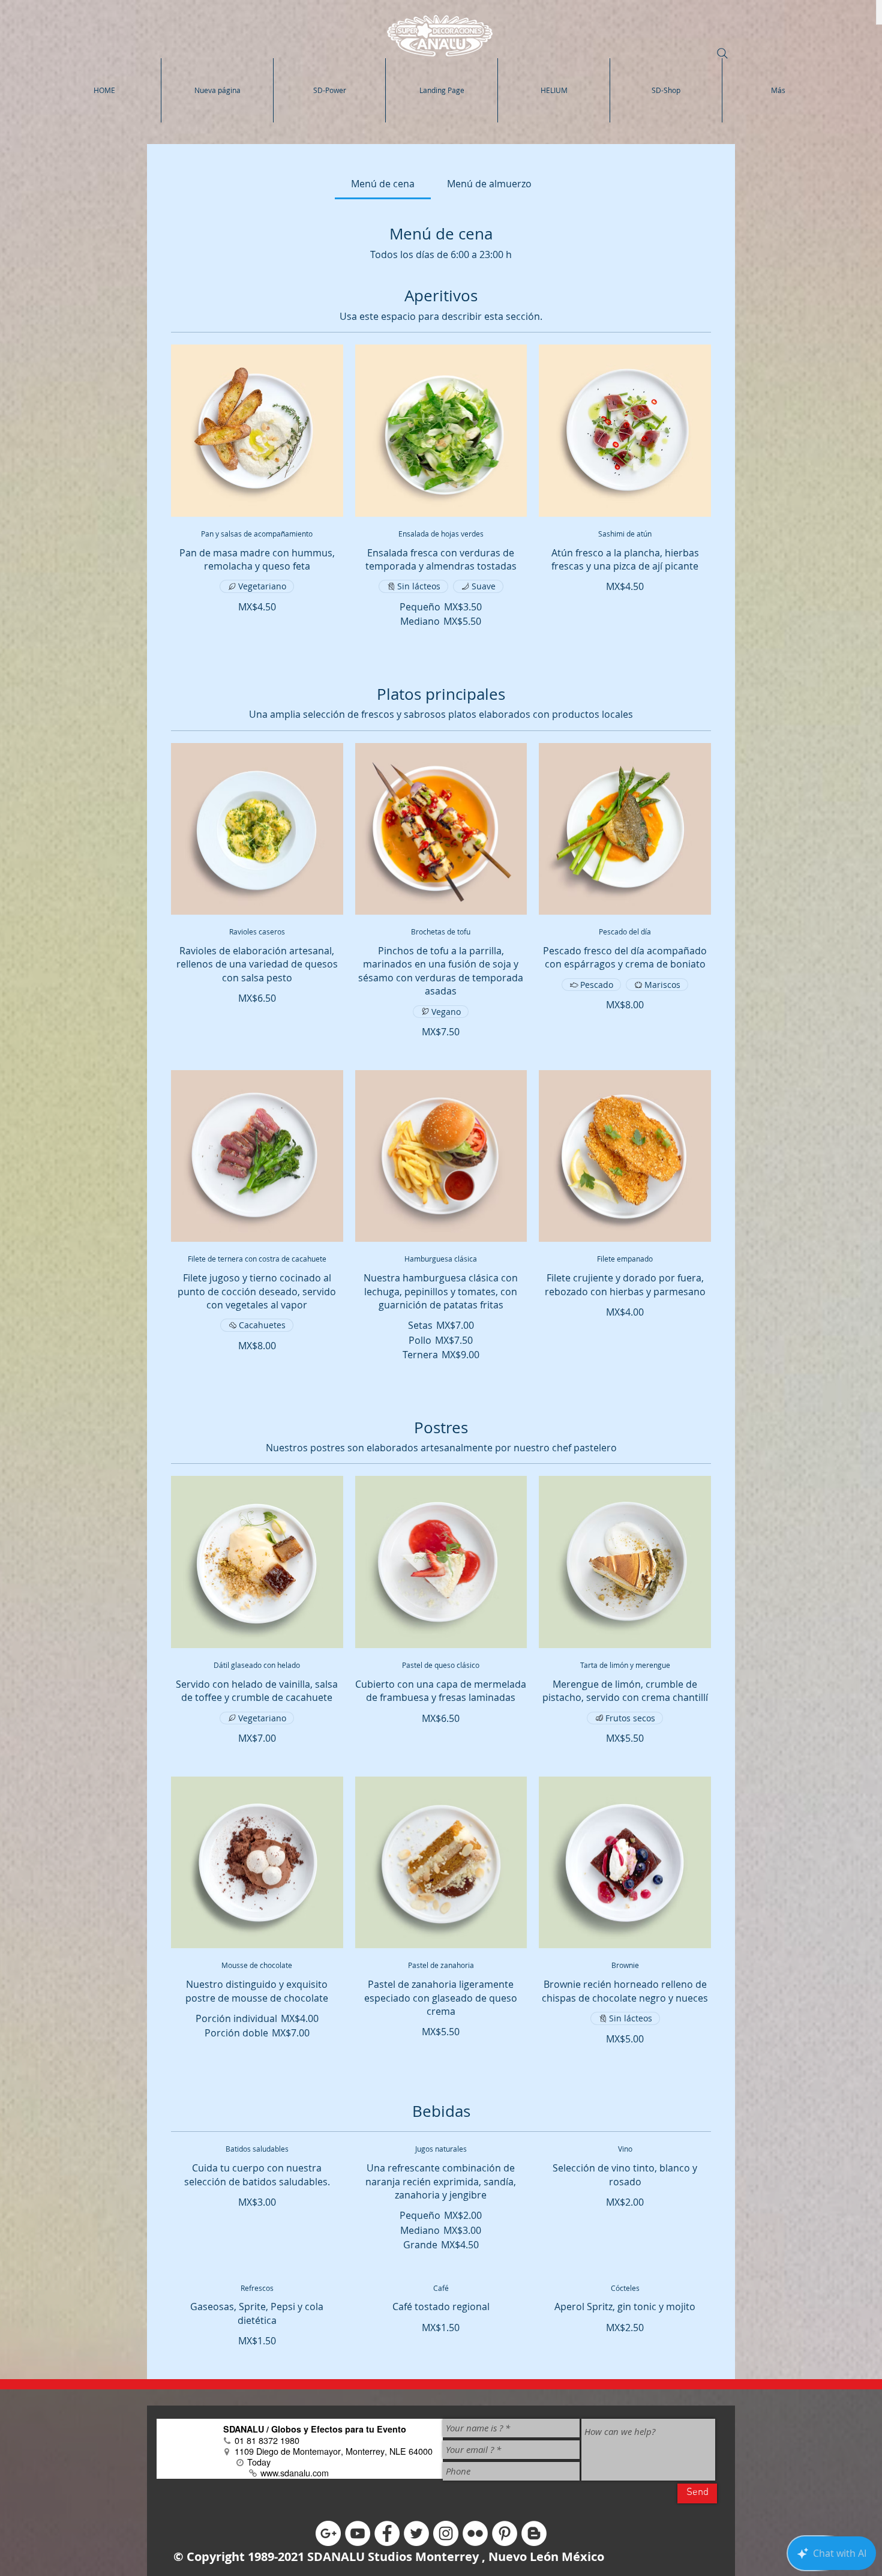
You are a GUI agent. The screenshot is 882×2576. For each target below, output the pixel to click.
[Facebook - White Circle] (387, 2533)
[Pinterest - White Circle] (505, 2533)
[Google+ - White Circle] (328, 2533)
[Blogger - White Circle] (534, 2533)
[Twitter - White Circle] (416, 2533)
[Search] (722, 53)
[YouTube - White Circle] (358, 2533)
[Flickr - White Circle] (475, 2533)
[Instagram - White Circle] (446, 2533)
